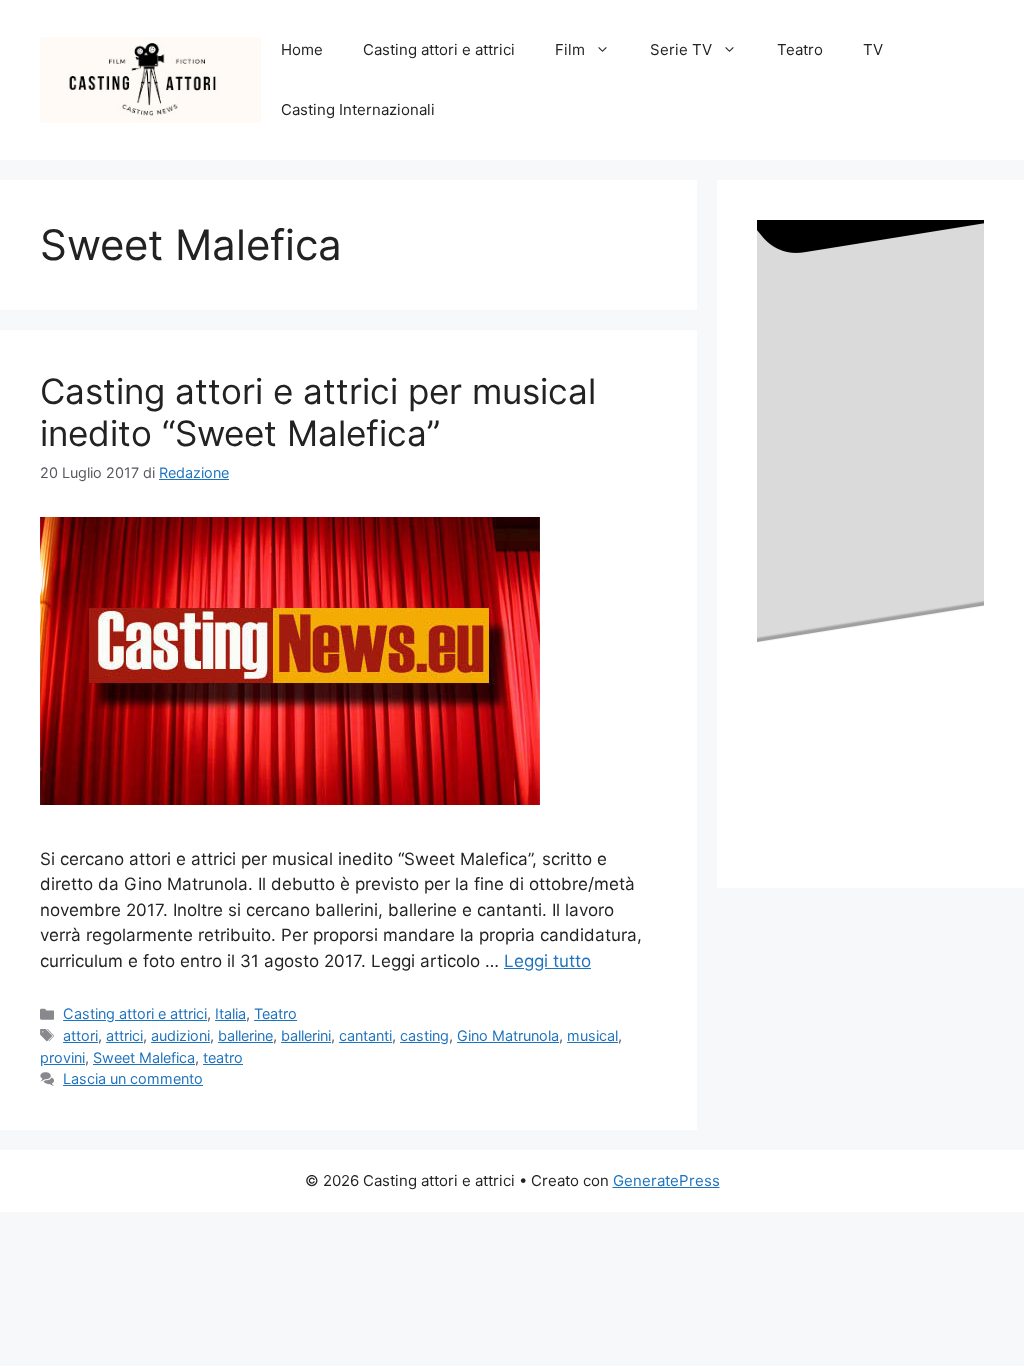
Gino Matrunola (508, 1035)
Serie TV (681, 49)
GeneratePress (666, 1180)
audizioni (180, 1035)
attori (80, 1035)
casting (424, 1035)
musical (592, 1035)
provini (62, 1057)
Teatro (800, 49)
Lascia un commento (133, 1078)
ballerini (306, 1035)
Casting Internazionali (358, 109)
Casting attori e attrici (439, 49)
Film (570, 49)
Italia (230, 1013)
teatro (223, 1057)
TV (873, 49)
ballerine (245, 1035)
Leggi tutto (547, 961)
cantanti (365, 1035)
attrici (124, 1035)
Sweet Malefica (144, 1057)
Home (302, 49)
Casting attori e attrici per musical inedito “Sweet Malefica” (318, 412)
